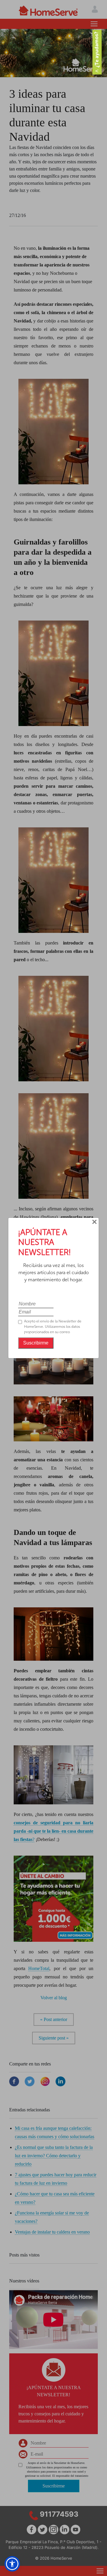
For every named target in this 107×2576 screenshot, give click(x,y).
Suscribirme (36, 1343)
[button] (12, 2564)
